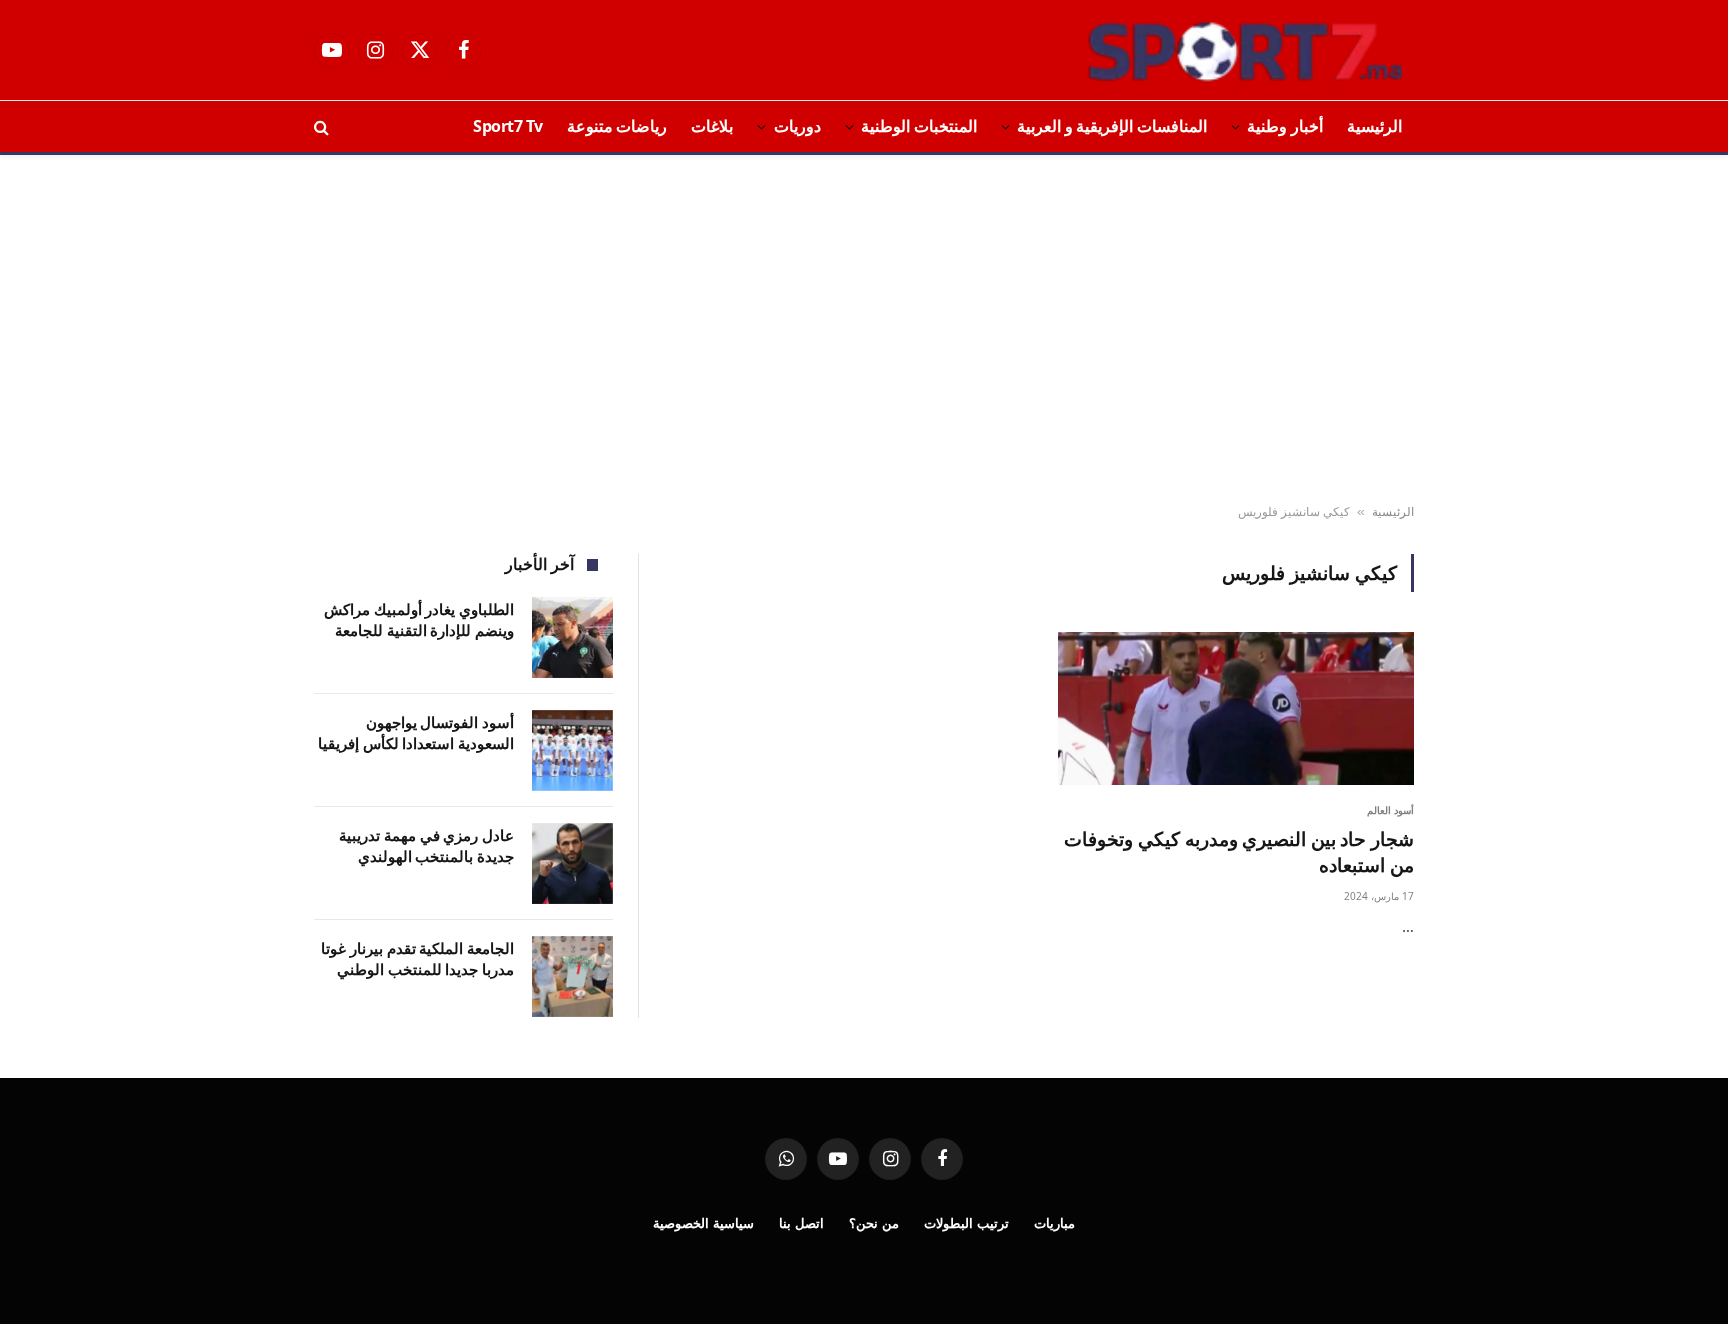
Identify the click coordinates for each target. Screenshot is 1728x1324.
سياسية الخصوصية (703, 1223)
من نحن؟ (874, 1223)
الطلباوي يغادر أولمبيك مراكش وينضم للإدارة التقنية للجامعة (419, 619)
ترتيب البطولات (966, 1223)
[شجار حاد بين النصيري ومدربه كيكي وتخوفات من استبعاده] (1236, 708)
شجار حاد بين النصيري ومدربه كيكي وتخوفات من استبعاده (1239, 852)
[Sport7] (1206, 50)
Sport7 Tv (508, 126)
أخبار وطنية (1285, 126)
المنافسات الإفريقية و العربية (1112, 126)
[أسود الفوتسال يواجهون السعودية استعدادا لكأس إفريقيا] (572, 750)
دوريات (797, 126)
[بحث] (323, 126)
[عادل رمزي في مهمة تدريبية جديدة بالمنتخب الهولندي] (572, 863)
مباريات (1054, 1223)
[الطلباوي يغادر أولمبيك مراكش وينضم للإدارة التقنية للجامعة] (572, 637)
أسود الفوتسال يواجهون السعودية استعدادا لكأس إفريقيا (416, 732)
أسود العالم (1391, 810)
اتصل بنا (801, 1223)
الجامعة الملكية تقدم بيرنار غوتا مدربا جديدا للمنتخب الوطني (417, 958)
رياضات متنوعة (617, 126)
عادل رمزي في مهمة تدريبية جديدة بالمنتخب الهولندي (426, 845)
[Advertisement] (864, 330)
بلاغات (712, 126)
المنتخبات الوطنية (919, 126)
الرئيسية (1374, 126)
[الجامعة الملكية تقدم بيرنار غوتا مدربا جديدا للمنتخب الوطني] (572, 976)
